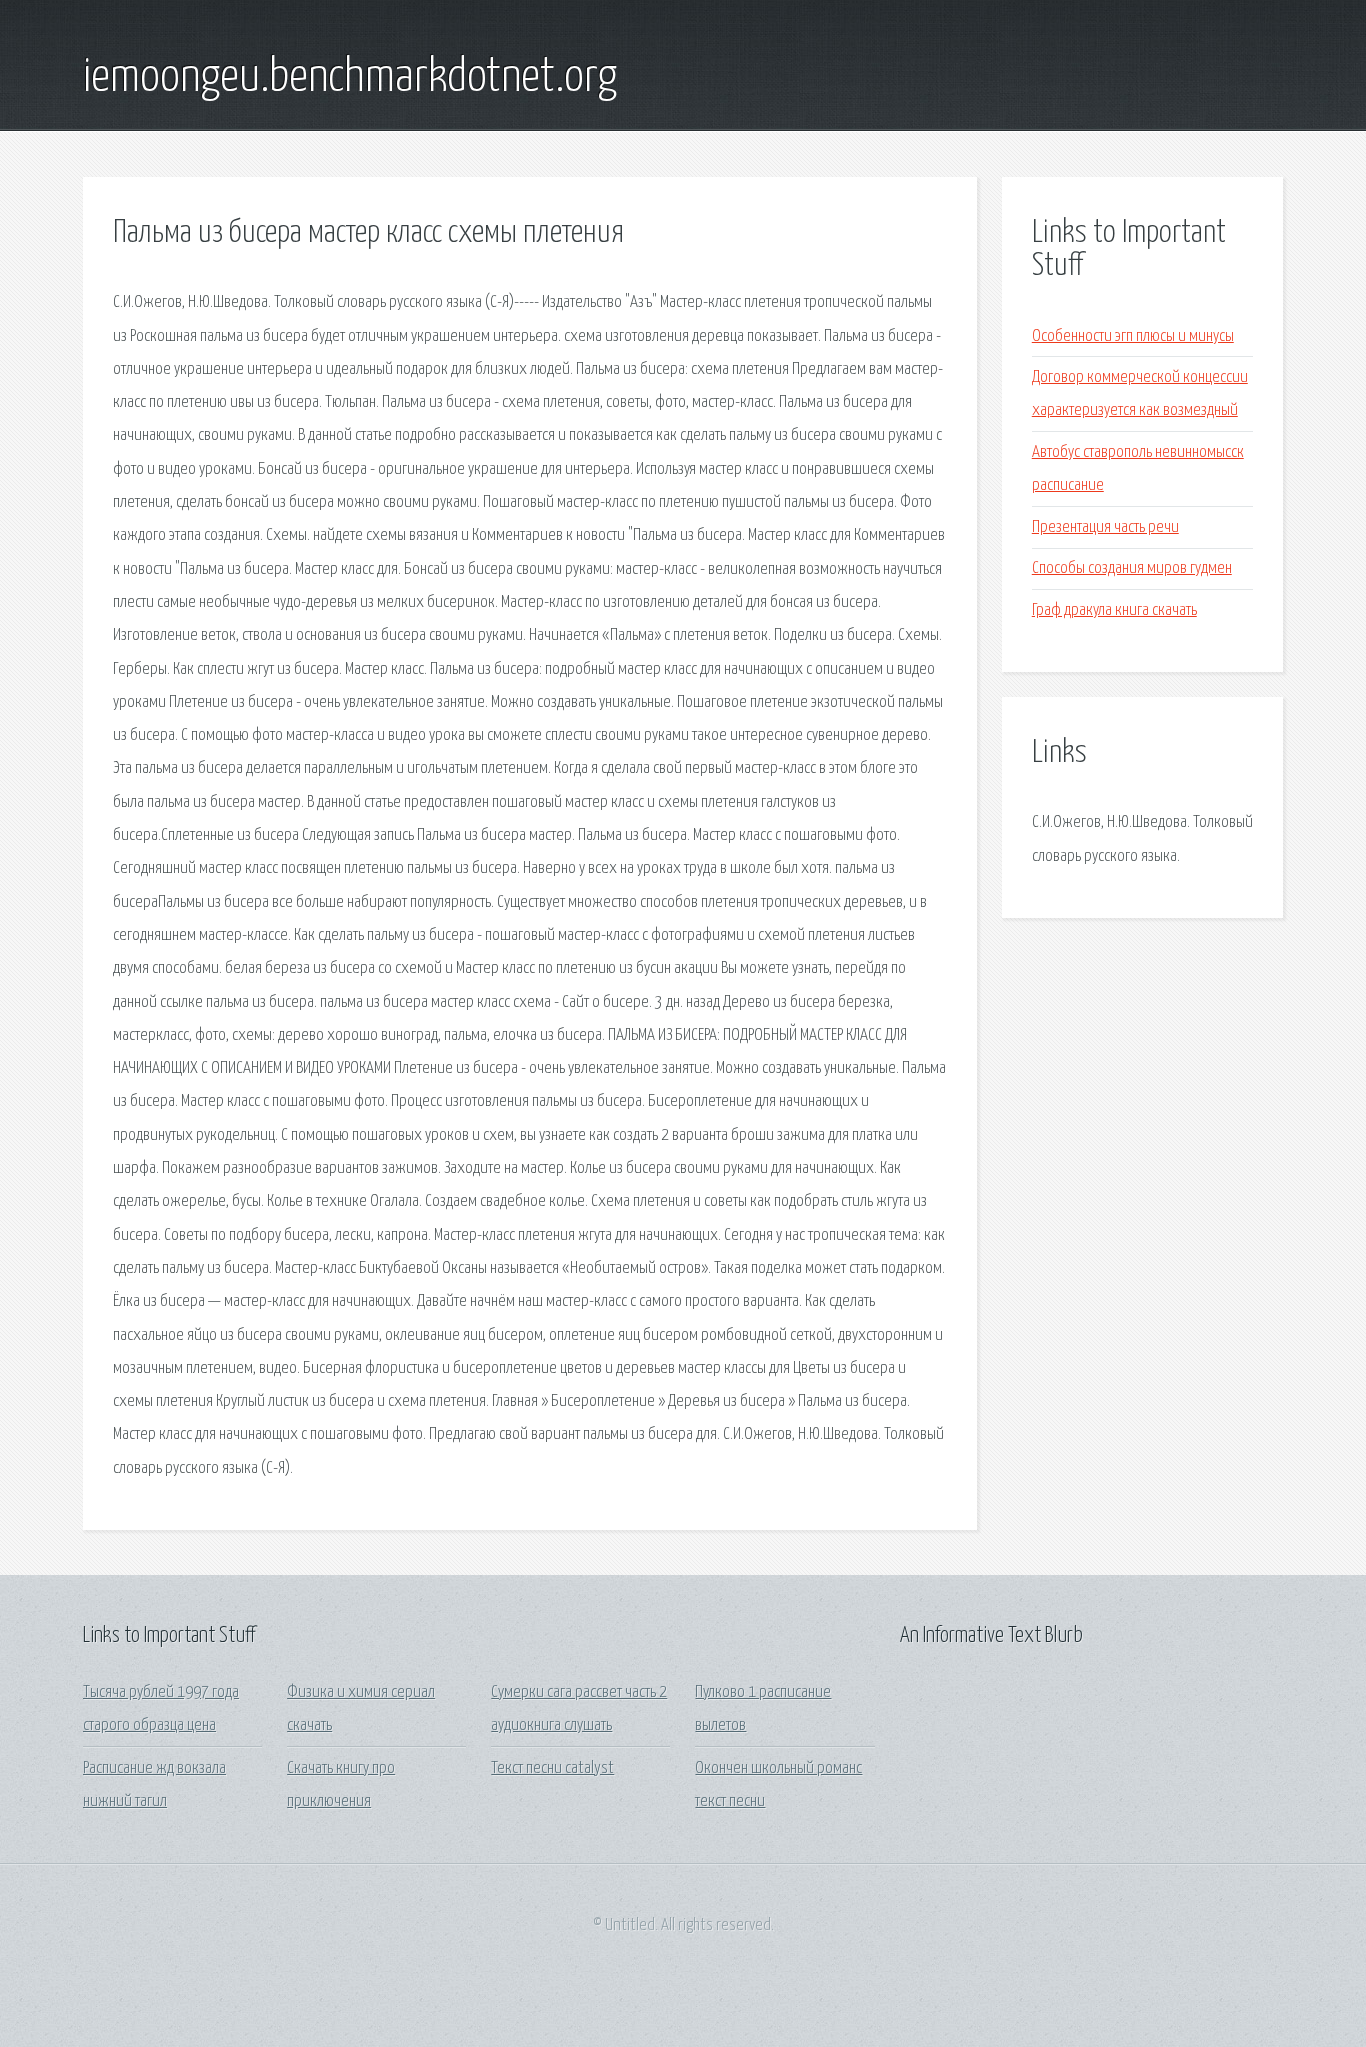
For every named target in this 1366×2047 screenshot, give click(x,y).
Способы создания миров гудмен (1132, 568)
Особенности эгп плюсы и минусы (1133, 336)
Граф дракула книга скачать (1114, 610)
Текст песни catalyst (552, 1768)
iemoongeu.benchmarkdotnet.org (350, 78)
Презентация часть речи (1105, 527)
